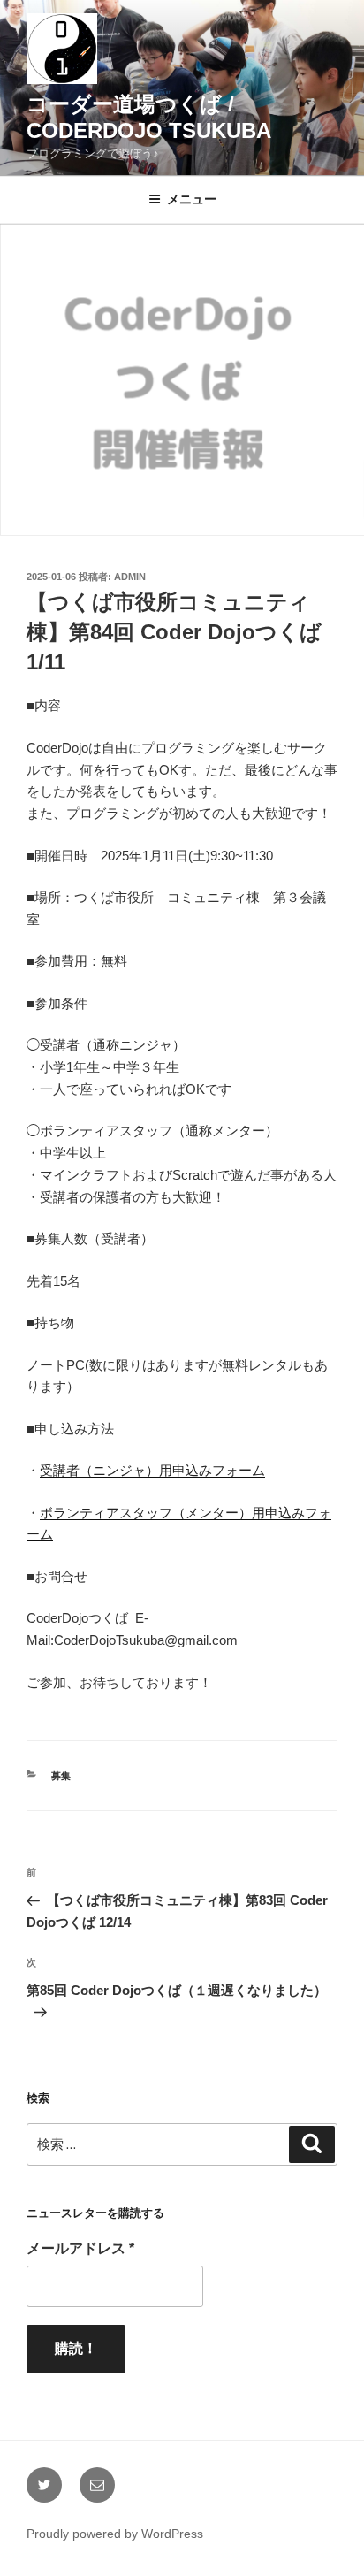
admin (130, 577)
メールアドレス (80, 2248)
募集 (61, 1776)
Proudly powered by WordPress (115, 2534)
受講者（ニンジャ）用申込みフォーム (152, 1470)
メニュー (192, 199)
